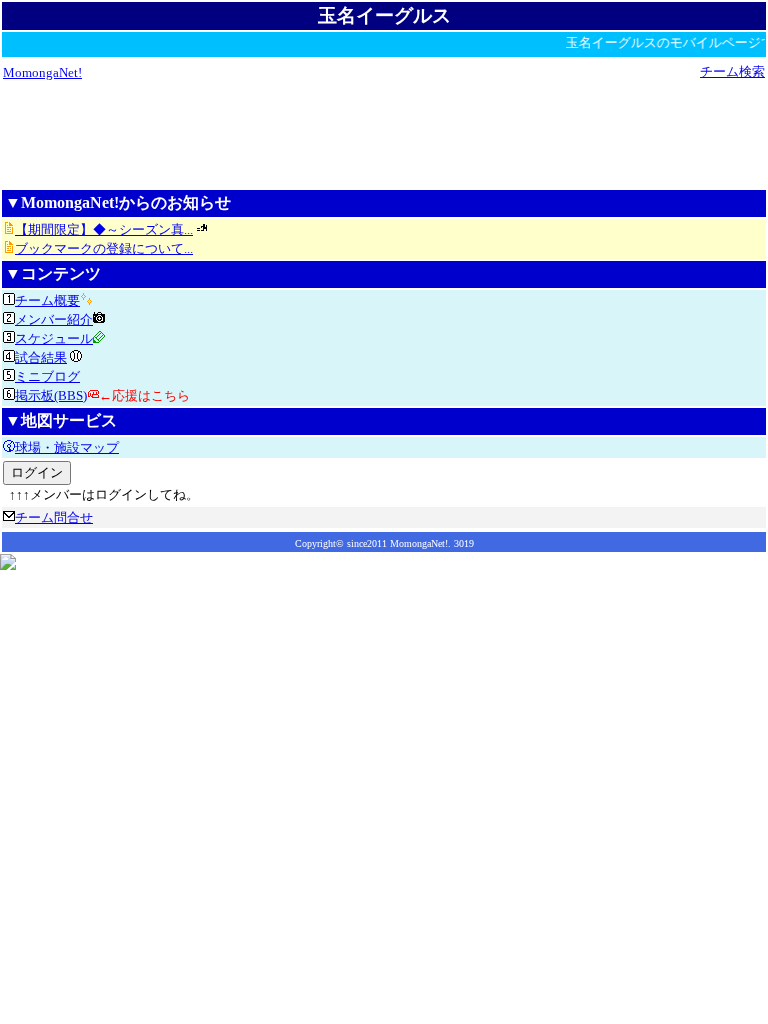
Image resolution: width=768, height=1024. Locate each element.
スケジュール (54, 338)
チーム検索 (732, 71)
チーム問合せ (54, 517)
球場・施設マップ (67, 447)
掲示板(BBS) (51, 395)
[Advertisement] (384, 134)
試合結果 (41, 357)
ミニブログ (47, 376)
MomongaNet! (42, 72)
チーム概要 (47, 300)
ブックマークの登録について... (104, 248)
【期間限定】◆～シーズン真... (104, 229)
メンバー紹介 (54, 319)
